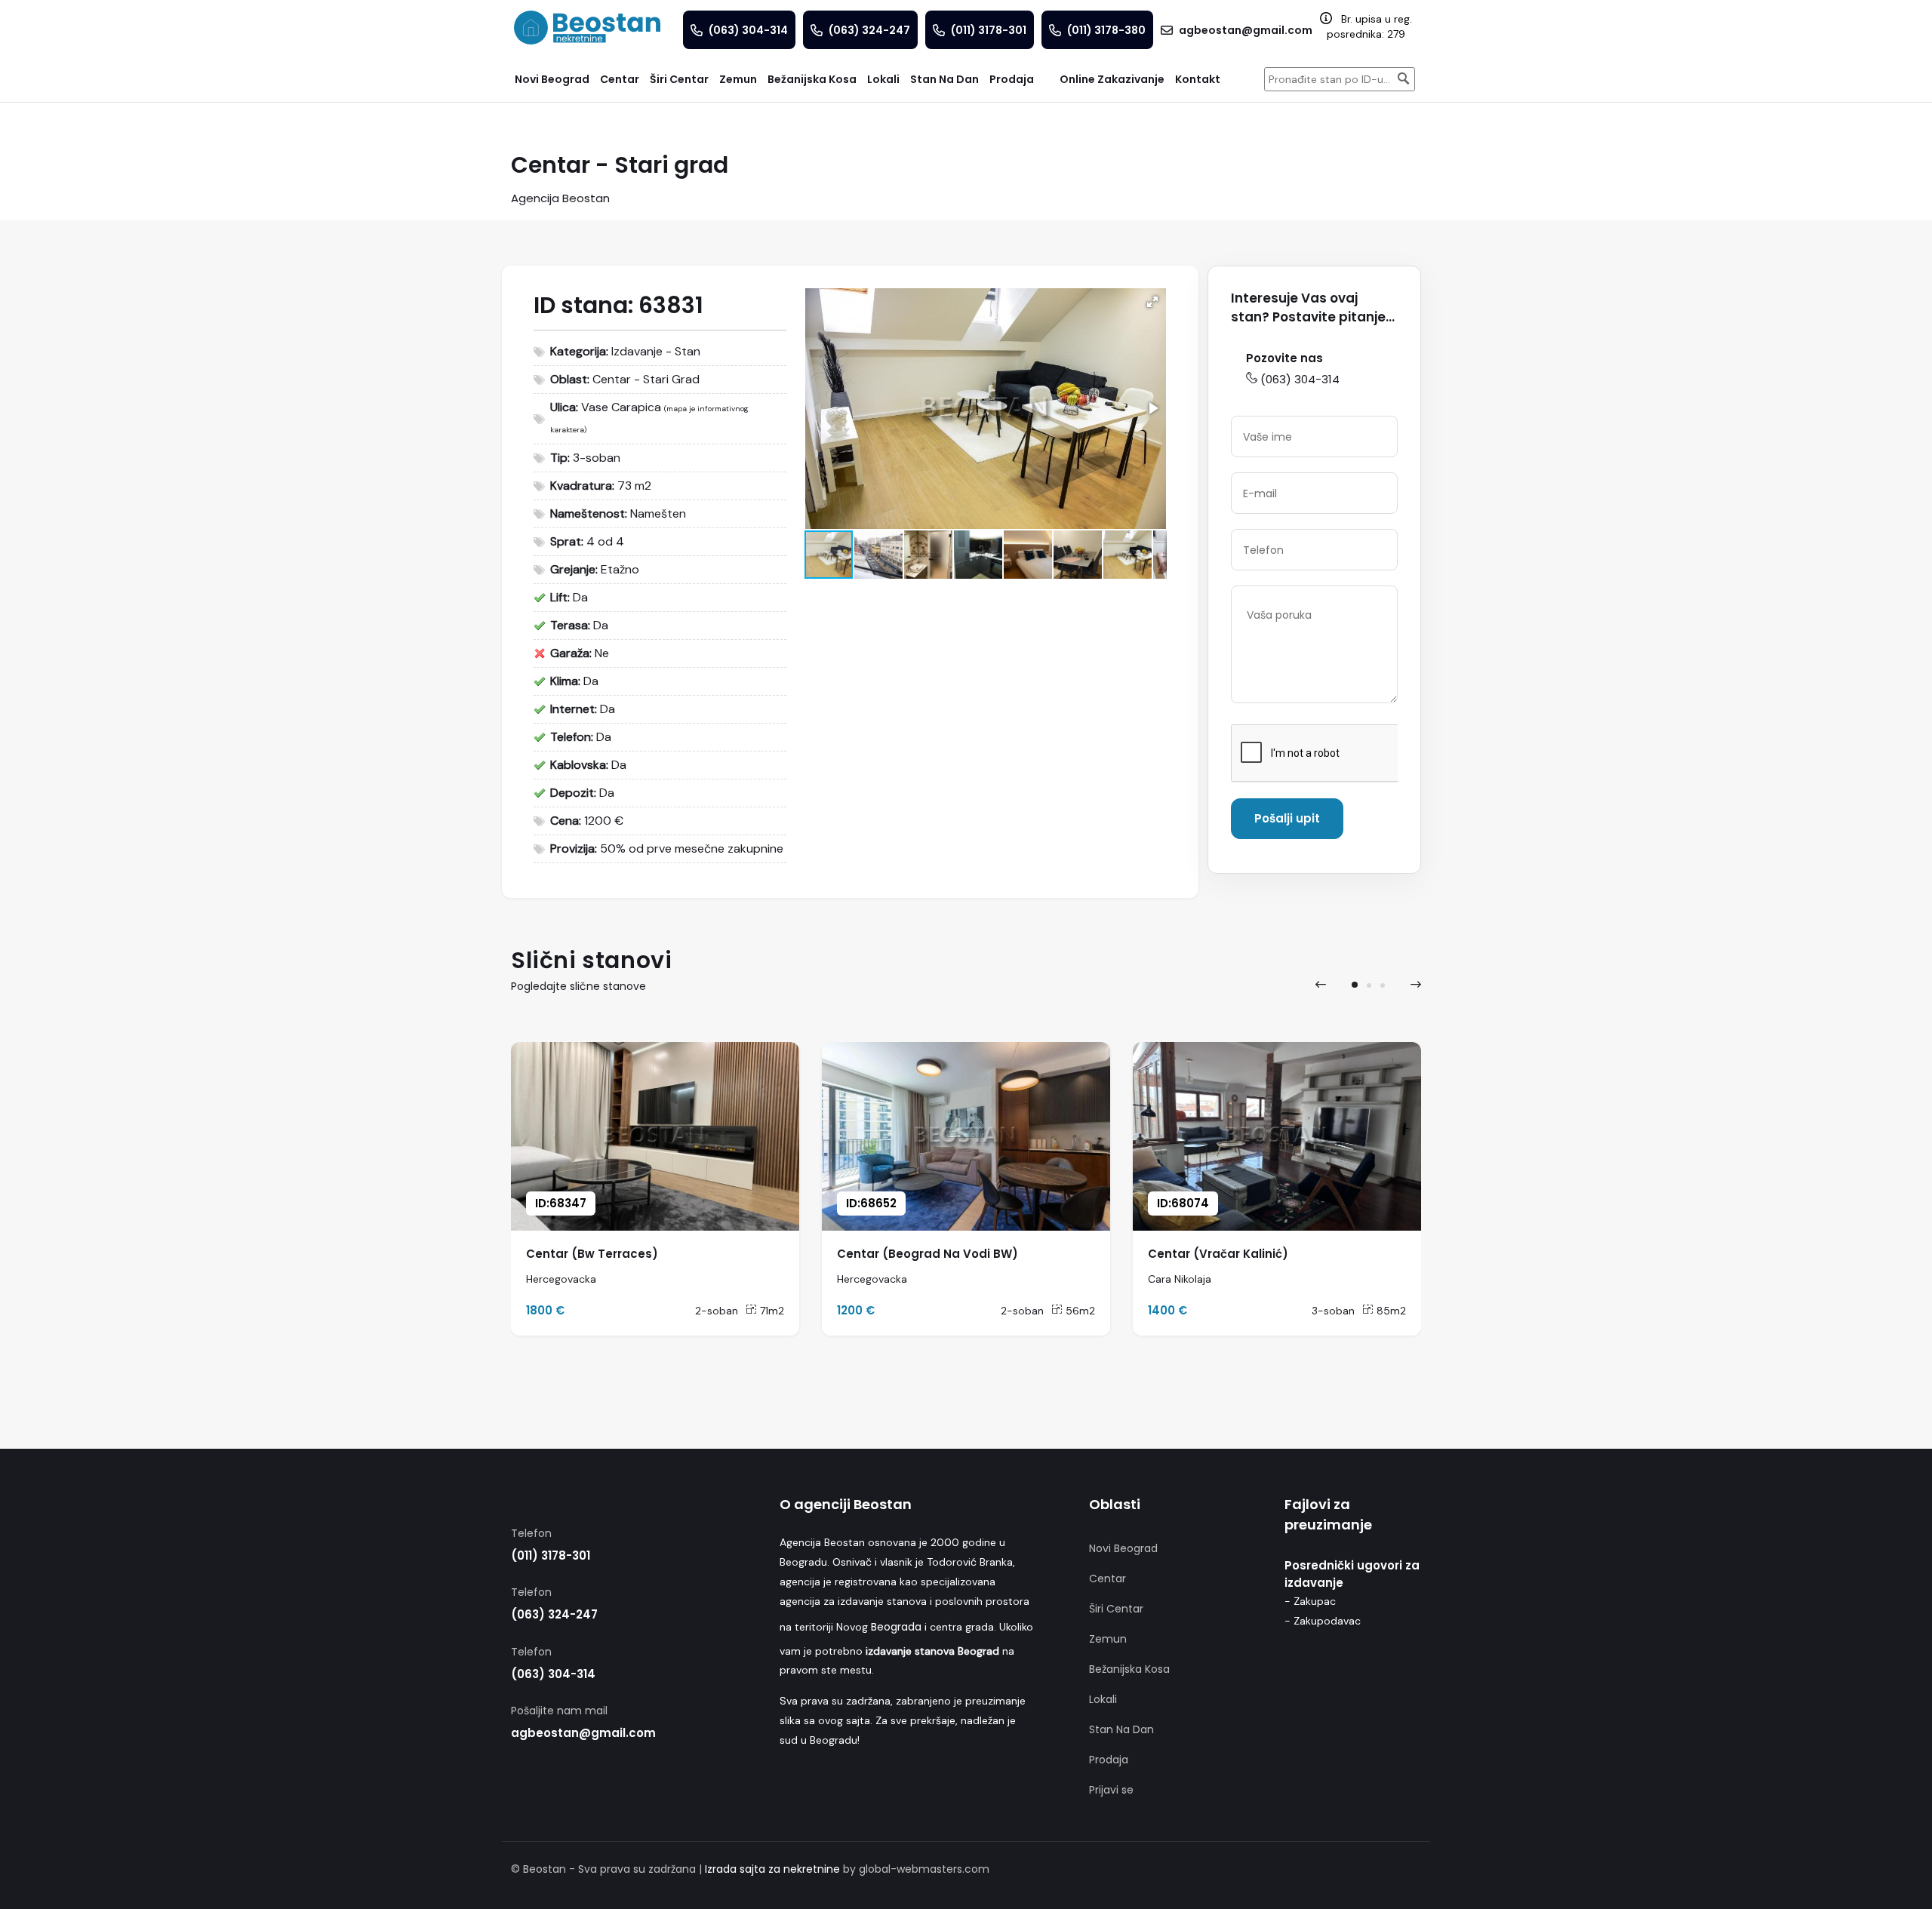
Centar (1108, 1579)
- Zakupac (1310, 1601)
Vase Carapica (621, 407)
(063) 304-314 (1300, 379)
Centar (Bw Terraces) (592, 1254)
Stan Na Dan (1121, 1729)
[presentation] (1321, 985)
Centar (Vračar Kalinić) (1218, 1254)
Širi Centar (1116, 1609)
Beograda (896, 1627)
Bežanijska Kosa (1129, 1669)
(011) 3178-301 (551, 1555)
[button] (1152, 302)
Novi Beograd (1123, 1548)
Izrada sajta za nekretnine (772, 1869)
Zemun (1108, 1639)
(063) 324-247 (554, 1614)
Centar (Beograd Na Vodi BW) (928, 1254)
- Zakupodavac (1323, 1621)
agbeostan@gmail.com (583, 1733)
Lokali (1103, 1699)
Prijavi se (1111, 1790)
